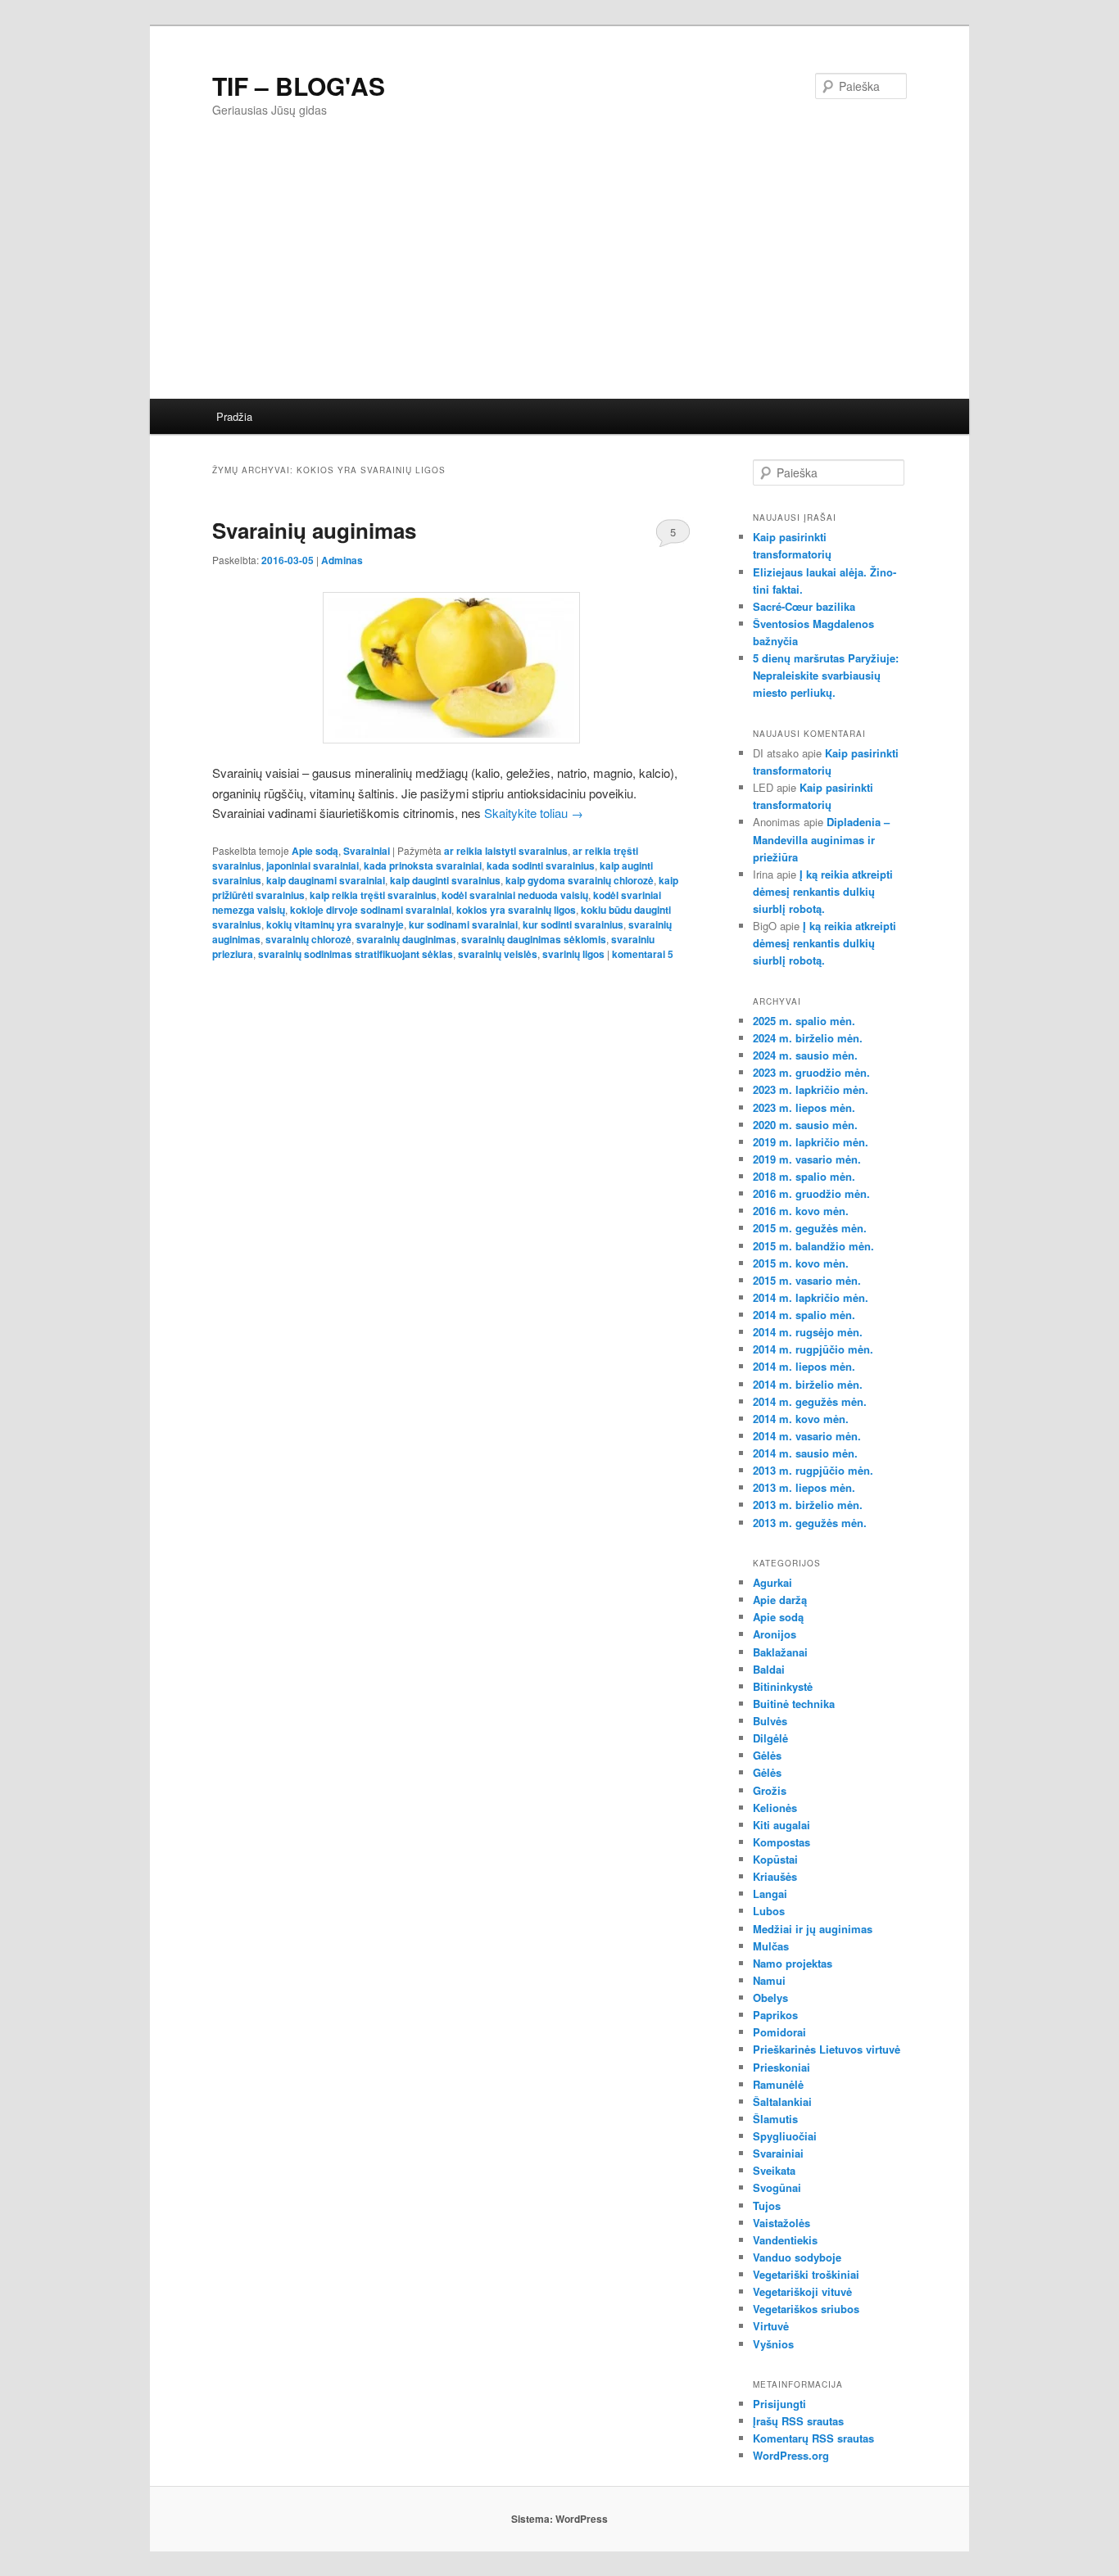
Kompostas (781, 1842)
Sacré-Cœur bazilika (804, 606)
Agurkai (772, 1582)
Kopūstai (775, 1859)
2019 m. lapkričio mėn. (811, 1142)
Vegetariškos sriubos (806, 2309)
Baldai (769, 1669)
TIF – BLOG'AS (299, 86)
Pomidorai (779, 2032)
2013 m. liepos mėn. (804, 1487)
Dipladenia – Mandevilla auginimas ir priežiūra (821, 839)
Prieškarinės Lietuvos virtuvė (827, 2049)
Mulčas (771, 1946)
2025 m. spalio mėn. (804, 1021)
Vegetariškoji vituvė (802, 2291)
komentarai (643, 954)
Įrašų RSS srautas (798, 2421)
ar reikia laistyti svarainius (506, 851)
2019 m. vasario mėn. (807, 1159)
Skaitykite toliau (534, 813)
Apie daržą (780, 1600)
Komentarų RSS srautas (813, 2438)
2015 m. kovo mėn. (801, 1263)
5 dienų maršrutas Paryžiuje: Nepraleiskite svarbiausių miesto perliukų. (826, 675)
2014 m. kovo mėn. (801, 1419)
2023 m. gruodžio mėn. (811, 1072)
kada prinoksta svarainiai (423, 865)
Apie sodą (315, 851)
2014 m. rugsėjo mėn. (808, 1332)
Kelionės (775, 1808)
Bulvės (770, 1721)
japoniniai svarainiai (313, 865)
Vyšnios (773, 2344)
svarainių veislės (498, 954)
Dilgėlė (770, 1738)
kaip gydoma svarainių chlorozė (580, 880)
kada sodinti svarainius (541, 865)
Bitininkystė (783, 1686)
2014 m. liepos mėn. (804, 1366)
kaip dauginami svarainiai (326, 880)
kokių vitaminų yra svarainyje (335, 924)
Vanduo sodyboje (797, 2257)
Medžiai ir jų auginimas (813, 1929)
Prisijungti (779, 2404)
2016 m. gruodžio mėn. (811, 1193)
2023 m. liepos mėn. (804, 1107)
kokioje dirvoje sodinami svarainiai (371, 910)
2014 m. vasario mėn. (807, 1436)
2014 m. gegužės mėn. (810, 1401)
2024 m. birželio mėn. (808, 1038)
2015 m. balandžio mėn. (813, 1246)
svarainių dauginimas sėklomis (534, 939)
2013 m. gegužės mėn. (810, 1523)
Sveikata (774, 2170)
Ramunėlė (778, 2084)
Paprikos (775, 2015)
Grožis (770, 1790)
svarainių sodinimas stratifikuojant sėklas (356, 954)
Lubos (769, 1911)
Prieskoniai (781, 2067)
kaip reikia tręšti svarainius (373, 895)
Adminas (342, 560)
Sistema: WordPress (559, 2519)
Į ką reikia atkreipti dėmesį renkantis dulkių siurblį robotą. (823, 891)
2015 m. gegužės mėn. (810, 1228)
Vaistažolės (781, 2223)
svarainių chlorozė (308, 939)
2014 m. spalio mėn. (804, 1315)
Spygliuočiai (785, 2136)
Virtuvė (771, 2326)
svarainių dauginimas (406, 939)
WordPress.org (791, 2455)
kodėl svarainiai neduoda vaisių (515, 895)
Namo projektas (793, 1963)
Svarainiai (367, 851)
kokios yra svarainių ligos (516, 910)
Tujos (767, 2205)
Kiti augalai (781, 1825)
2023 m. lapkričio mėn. (811, 1089)
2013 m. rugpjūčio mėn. (813, 1470)
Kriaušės (775, 1876)
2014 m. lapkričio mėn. (811, 1297)
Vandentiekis (785, 2240)
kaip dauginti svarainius (445, 880)
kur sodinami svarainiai (463, 924)
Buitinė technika (794, 1704)
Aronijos (775, 1634)
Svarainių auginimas (314, 530)
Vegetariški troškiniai (806, 2274)
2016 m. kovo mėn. (801, 1211)
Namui (769, 1980)
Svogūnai (777, 2187)
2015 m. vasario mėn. (807, 1280)
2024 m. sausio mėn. (805, 1055)
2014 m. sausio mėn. (805, 1453)
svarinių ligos (573, 954)
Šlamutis (775, 2119)
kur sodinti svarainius (573, 924)
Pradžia (234, 416)
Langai (770, 1894)
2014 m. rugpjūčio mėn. (813, 1349)
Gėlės (767, 1755)
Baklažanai (780, 1652)
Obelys (770, 1998)
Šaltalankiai (782, 2101)
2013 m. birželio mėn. (808, 1505)
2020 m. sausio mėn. (805, 1125)
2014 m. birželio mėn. (808, 1384)
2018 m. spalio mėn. (804, 1176)
